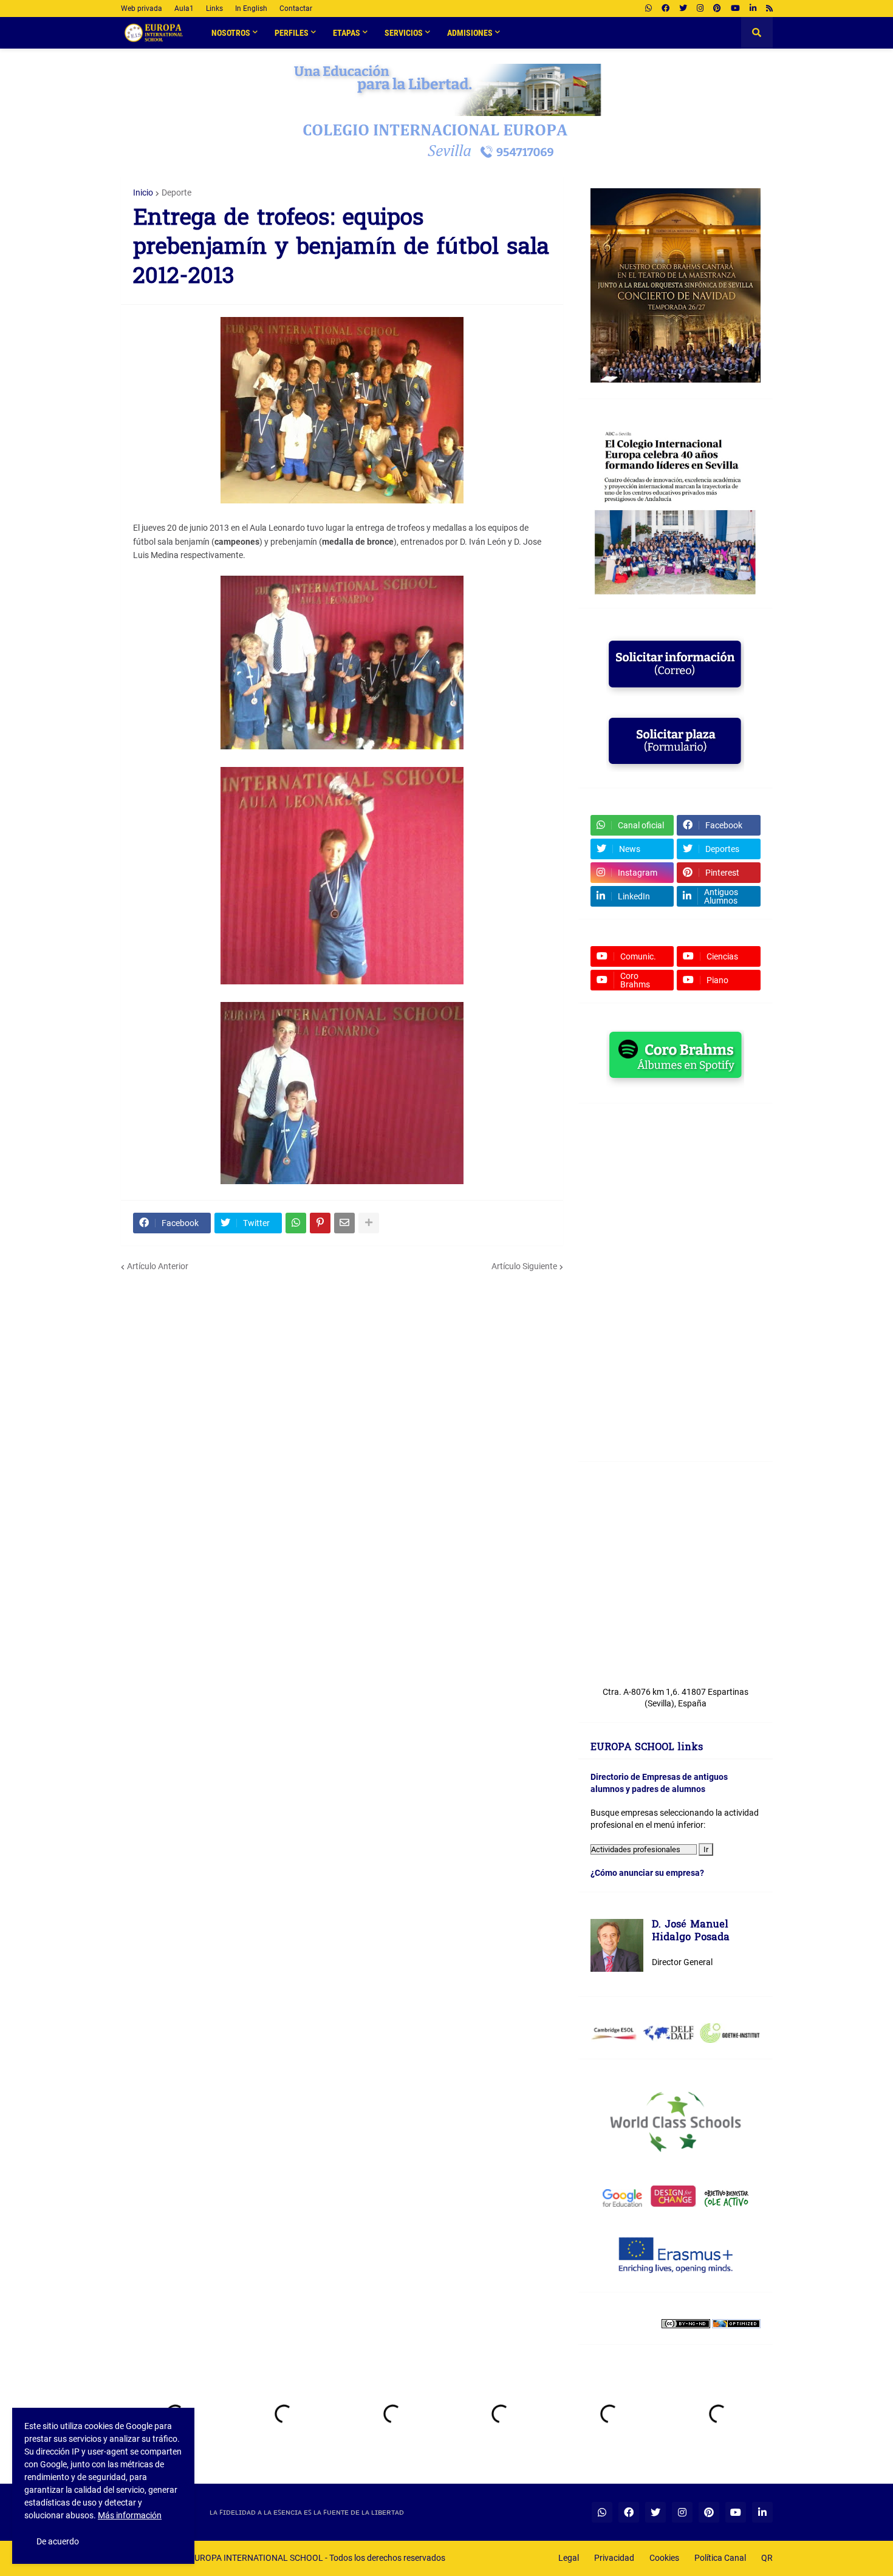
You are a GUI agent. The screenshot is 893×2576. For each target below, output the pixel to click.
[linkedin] (753, 9)
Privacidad (614, 2558)
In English (251, 9)
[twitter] (683, 9)
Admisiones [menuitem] (470, 33)
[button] (757, 33)
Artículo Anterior (158, 1266)
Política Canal (720, 2558)
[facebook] (665, 9)
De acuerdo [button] (58, 2541)
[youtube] (735, 9)
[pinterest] (717, 9)
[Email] (344, 1223)
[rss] (769, 9)
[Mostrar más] (369, 1223)
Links (214, 9)
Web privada (142, 9)
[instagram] (700, 9)
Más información (130, 2515)
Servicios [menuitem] (404, 33)
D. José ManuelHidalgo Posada (691, 1932)
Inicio (143, 193)
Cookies (664, 2558)
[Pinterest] (320, 1223)
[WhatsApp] (296, 1223)
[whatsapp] (648, 9)
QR (767, 2558)
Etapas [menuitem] (347, 33)
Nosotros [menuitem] (231, 33)
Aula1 (184, 9)
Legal (569, 2558)
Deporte (176, 193)
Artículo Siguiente (524, 1266)
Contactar (296, 9)
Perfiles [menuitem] (292, 33)
